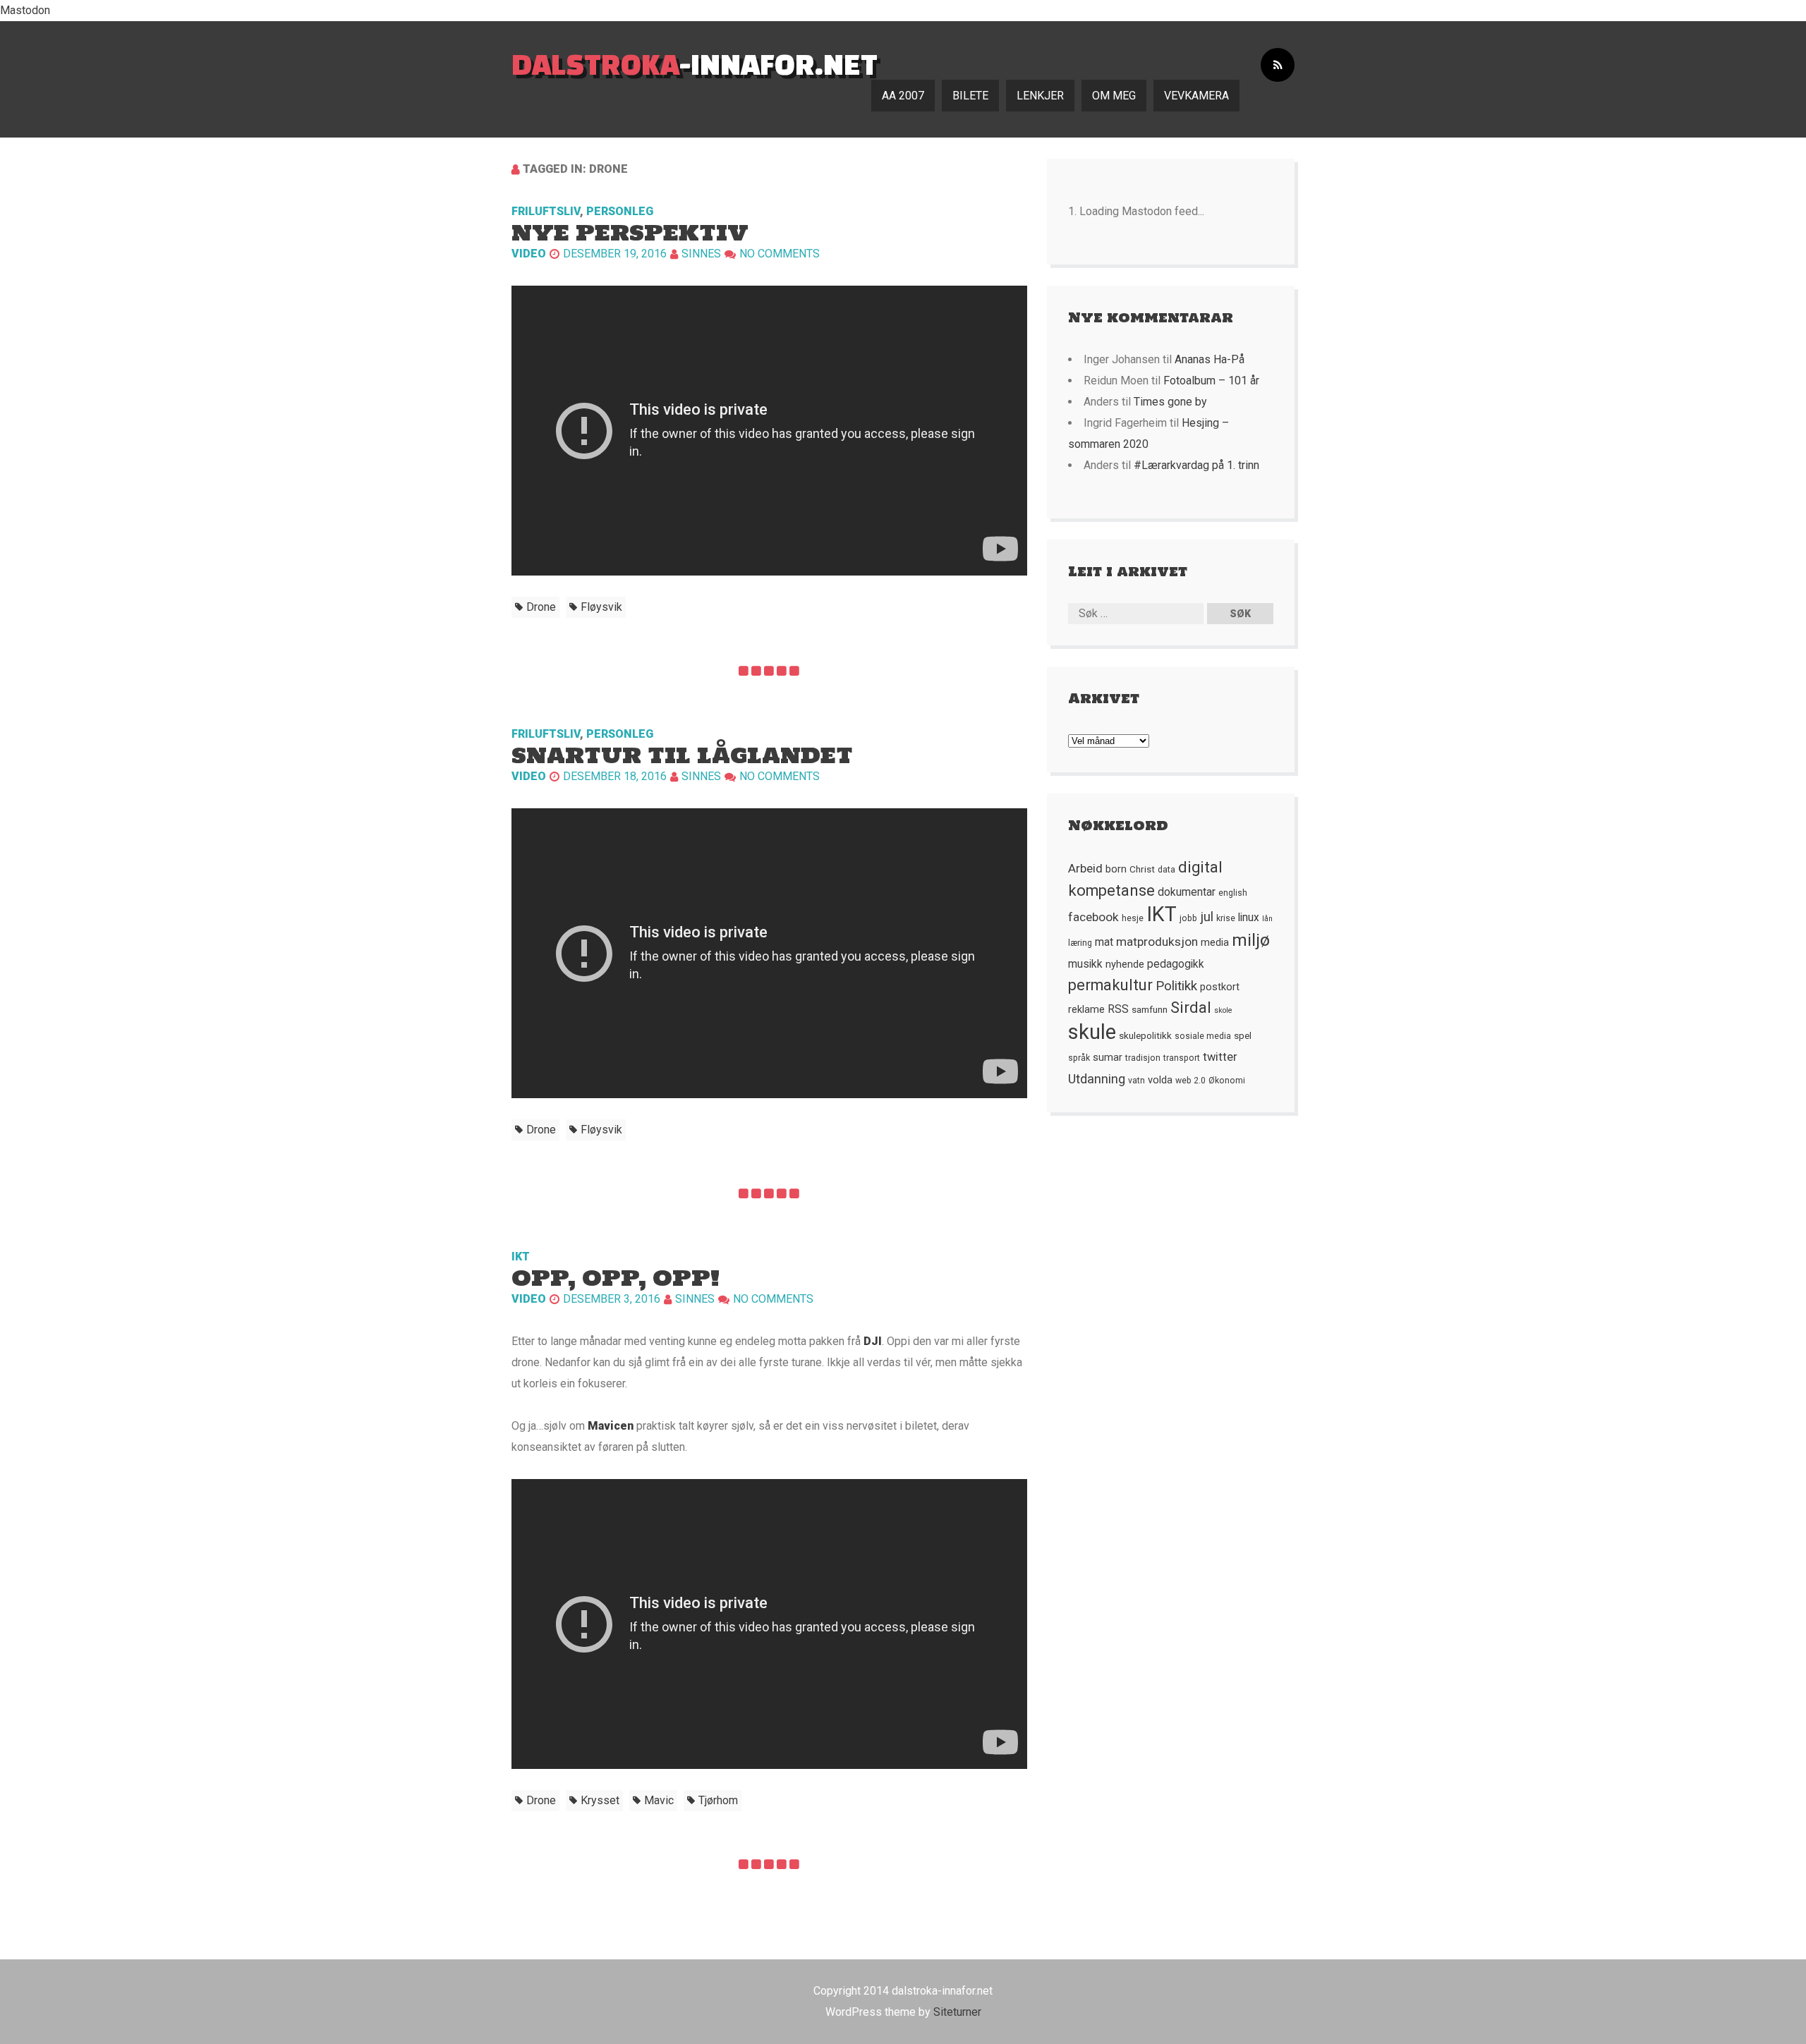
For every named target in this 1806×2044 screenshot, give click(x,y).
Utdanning (1097, 1079)
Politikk (1176, 986)
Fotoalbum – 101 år (1211, 381)
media (1215, 942)
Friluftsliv (546, 211)
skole (1223, 1010)
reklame (1086, 1009)
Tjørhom (718, 1800)
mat (1104, 942)
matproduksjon (1157, 942)
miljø (1251, 940)
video (529, 254)
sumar (1108, 1057)
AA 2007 (903, 96)
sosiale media (1203, 1036)
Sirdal (1191, 1008)
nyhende (1125, 964)
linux (1249, 918)
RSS (1118, 1009)
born (1116, 869)
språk (1079, 1058)
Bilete (970, 96)
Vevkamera (1196, 96)
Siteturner (957, 2012)
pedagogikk (1176, 964)
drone (541, 607)
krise (1226, 918)
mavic (659, 1800)
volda (1160, 1080)
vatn (1137, 1081)
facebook (1093, 917)
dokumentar (1187, 892)
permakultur (1110, 985)
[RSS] (1278, 65)
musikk (1085, 964)
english (1233, 893)
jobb (1188, 918)
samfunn (1150, 1009)
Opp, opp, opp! (616, 1278)
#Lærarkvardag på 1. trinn (1196, 465)
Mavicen (611, 1426)
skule (1092, 1032)
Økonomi (1227, 1081)
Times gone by (1170, 402)
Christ (1142, 869)
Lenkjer (1040, 96)
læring (1080, 943)
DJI (873, 1341)
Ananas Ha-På (1210, 359)
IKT (521, 1257)
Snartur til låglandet (682, 755)
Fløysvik (601, 607)
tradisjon (1143, 1058)
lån (1267, 919)
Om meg (1114, 96)
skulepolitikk (1145, 1035)
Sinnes (701, 254)
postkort (1220, 987)
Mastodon (25, 10)
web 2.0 (1190, 1081)
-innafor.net (695, 64)
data (1166, 870)
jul (1207, 917)
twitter (1220, 1057)
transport (1182, 1058)
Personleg (620, 211)
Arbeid (1085, 868)
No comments (780, 254)
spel (1243, 1035)
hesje (1133, 918)
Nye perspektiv (630, 232)
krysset (600, 1800)
